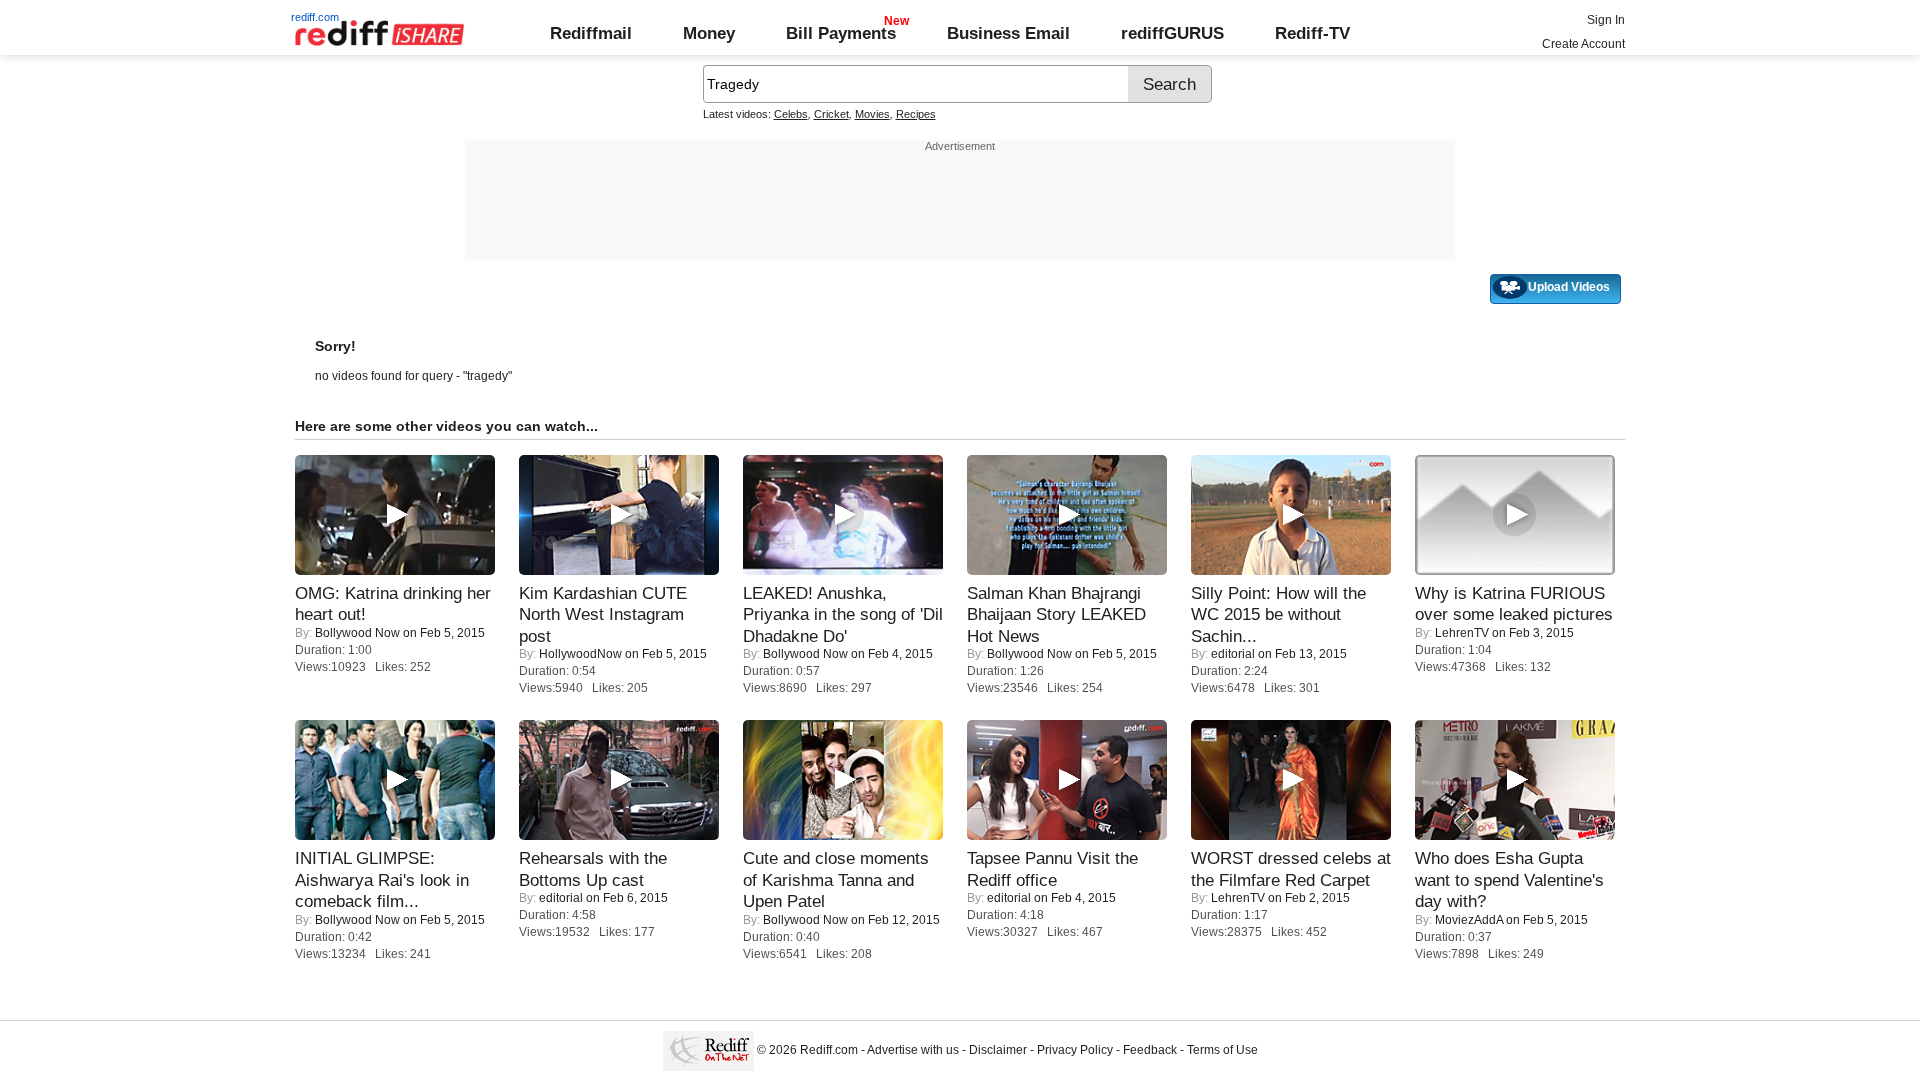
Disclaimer (998, 1050)
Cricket (831, 114)
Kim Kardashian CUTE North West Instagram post (603, 614)
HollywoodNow (580, 654)
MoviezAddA (1469, 920)
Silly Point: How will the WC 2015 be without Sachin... (1278, 614)
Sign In (1606, 20)
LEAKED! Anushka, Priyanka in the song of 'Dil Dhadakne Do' (843, 614)
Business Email (1008, 33)
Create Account (1583, 44)
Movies (872, 114)
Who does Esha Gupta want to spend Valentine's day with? (1509, 879)
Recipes (916, 114)
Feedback (1150, 1050)
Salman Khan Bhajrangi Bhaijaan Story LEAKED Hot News (1056, 614)
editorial (1233, 654)
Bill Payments (841, 33)
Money (709, 33)
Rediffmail (591, 33)
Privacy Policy (1075, 1050)
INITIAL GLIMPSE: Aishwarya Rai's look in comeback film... (382, 879)
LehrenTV (1462, 633)
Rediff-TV (1312, 33)
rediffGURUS (1172, 33)
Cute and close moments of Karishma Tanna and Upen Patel (836, 879)
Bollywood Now (357, 633)
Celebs (791, 114)
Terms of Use (1222, 1050)
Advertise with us (913, 1050)
